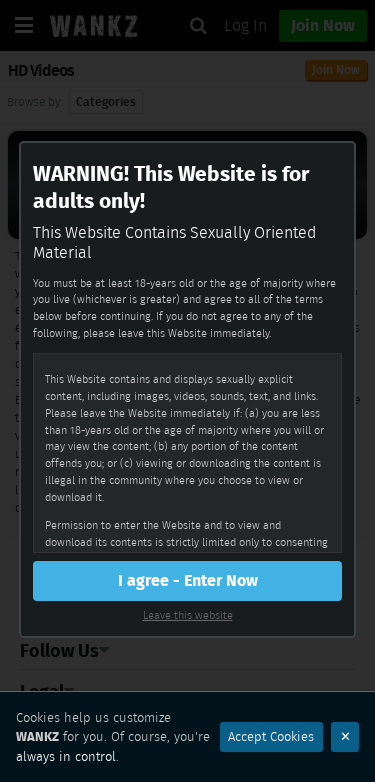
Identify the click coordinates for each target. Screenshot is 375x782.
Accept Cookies (271, 736)
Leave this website (188, 615)
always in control (66, 756)
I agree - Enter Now (188, 580)
